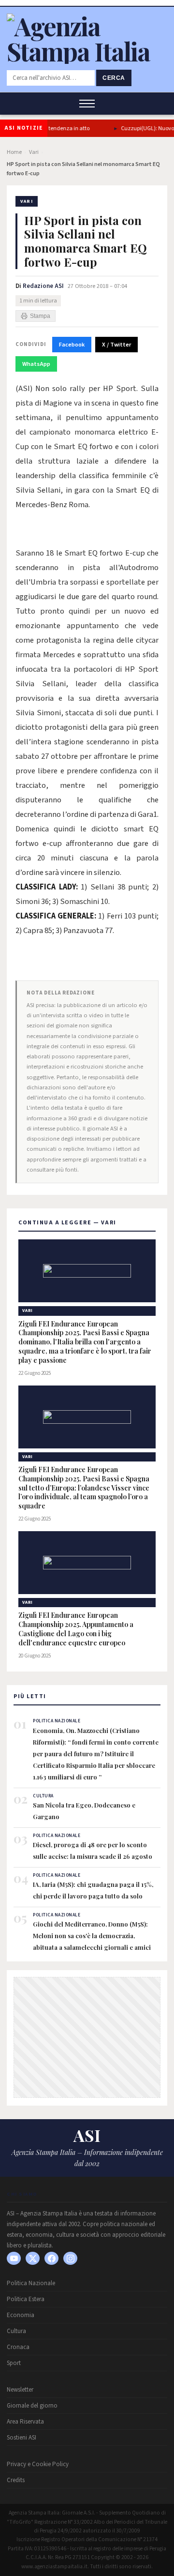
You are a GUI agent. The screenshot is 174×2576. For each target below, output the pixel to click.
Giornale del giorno (32, 2406)
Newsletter (20, 2390)
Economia (21, 2315)
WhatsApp (36, 364)
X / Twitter (116, 345)
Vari (34, 152)
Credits (16, 2480)
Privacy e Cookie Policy (38, 2464)
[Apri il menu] (87, 104)
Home (14, 152)
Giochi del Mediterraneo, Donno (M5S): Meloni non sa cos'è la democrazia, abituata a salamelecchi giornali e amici (92, 1936)
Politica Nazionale (31, 2283)
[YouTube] (14, 2258)
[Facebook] (51, 2258)
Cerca (114, 78)
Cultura (16, 2331)
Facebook (72, 345)
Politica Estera (26, 2299)
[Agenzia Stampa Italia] (87, 51)
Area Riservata (25, 2422)
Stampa (40, 316)
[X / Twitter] (33, 2258)
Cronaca (18, 2347)
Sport (14, 2363)
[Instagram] (70, 2258)
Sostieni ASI (22, 2438)
